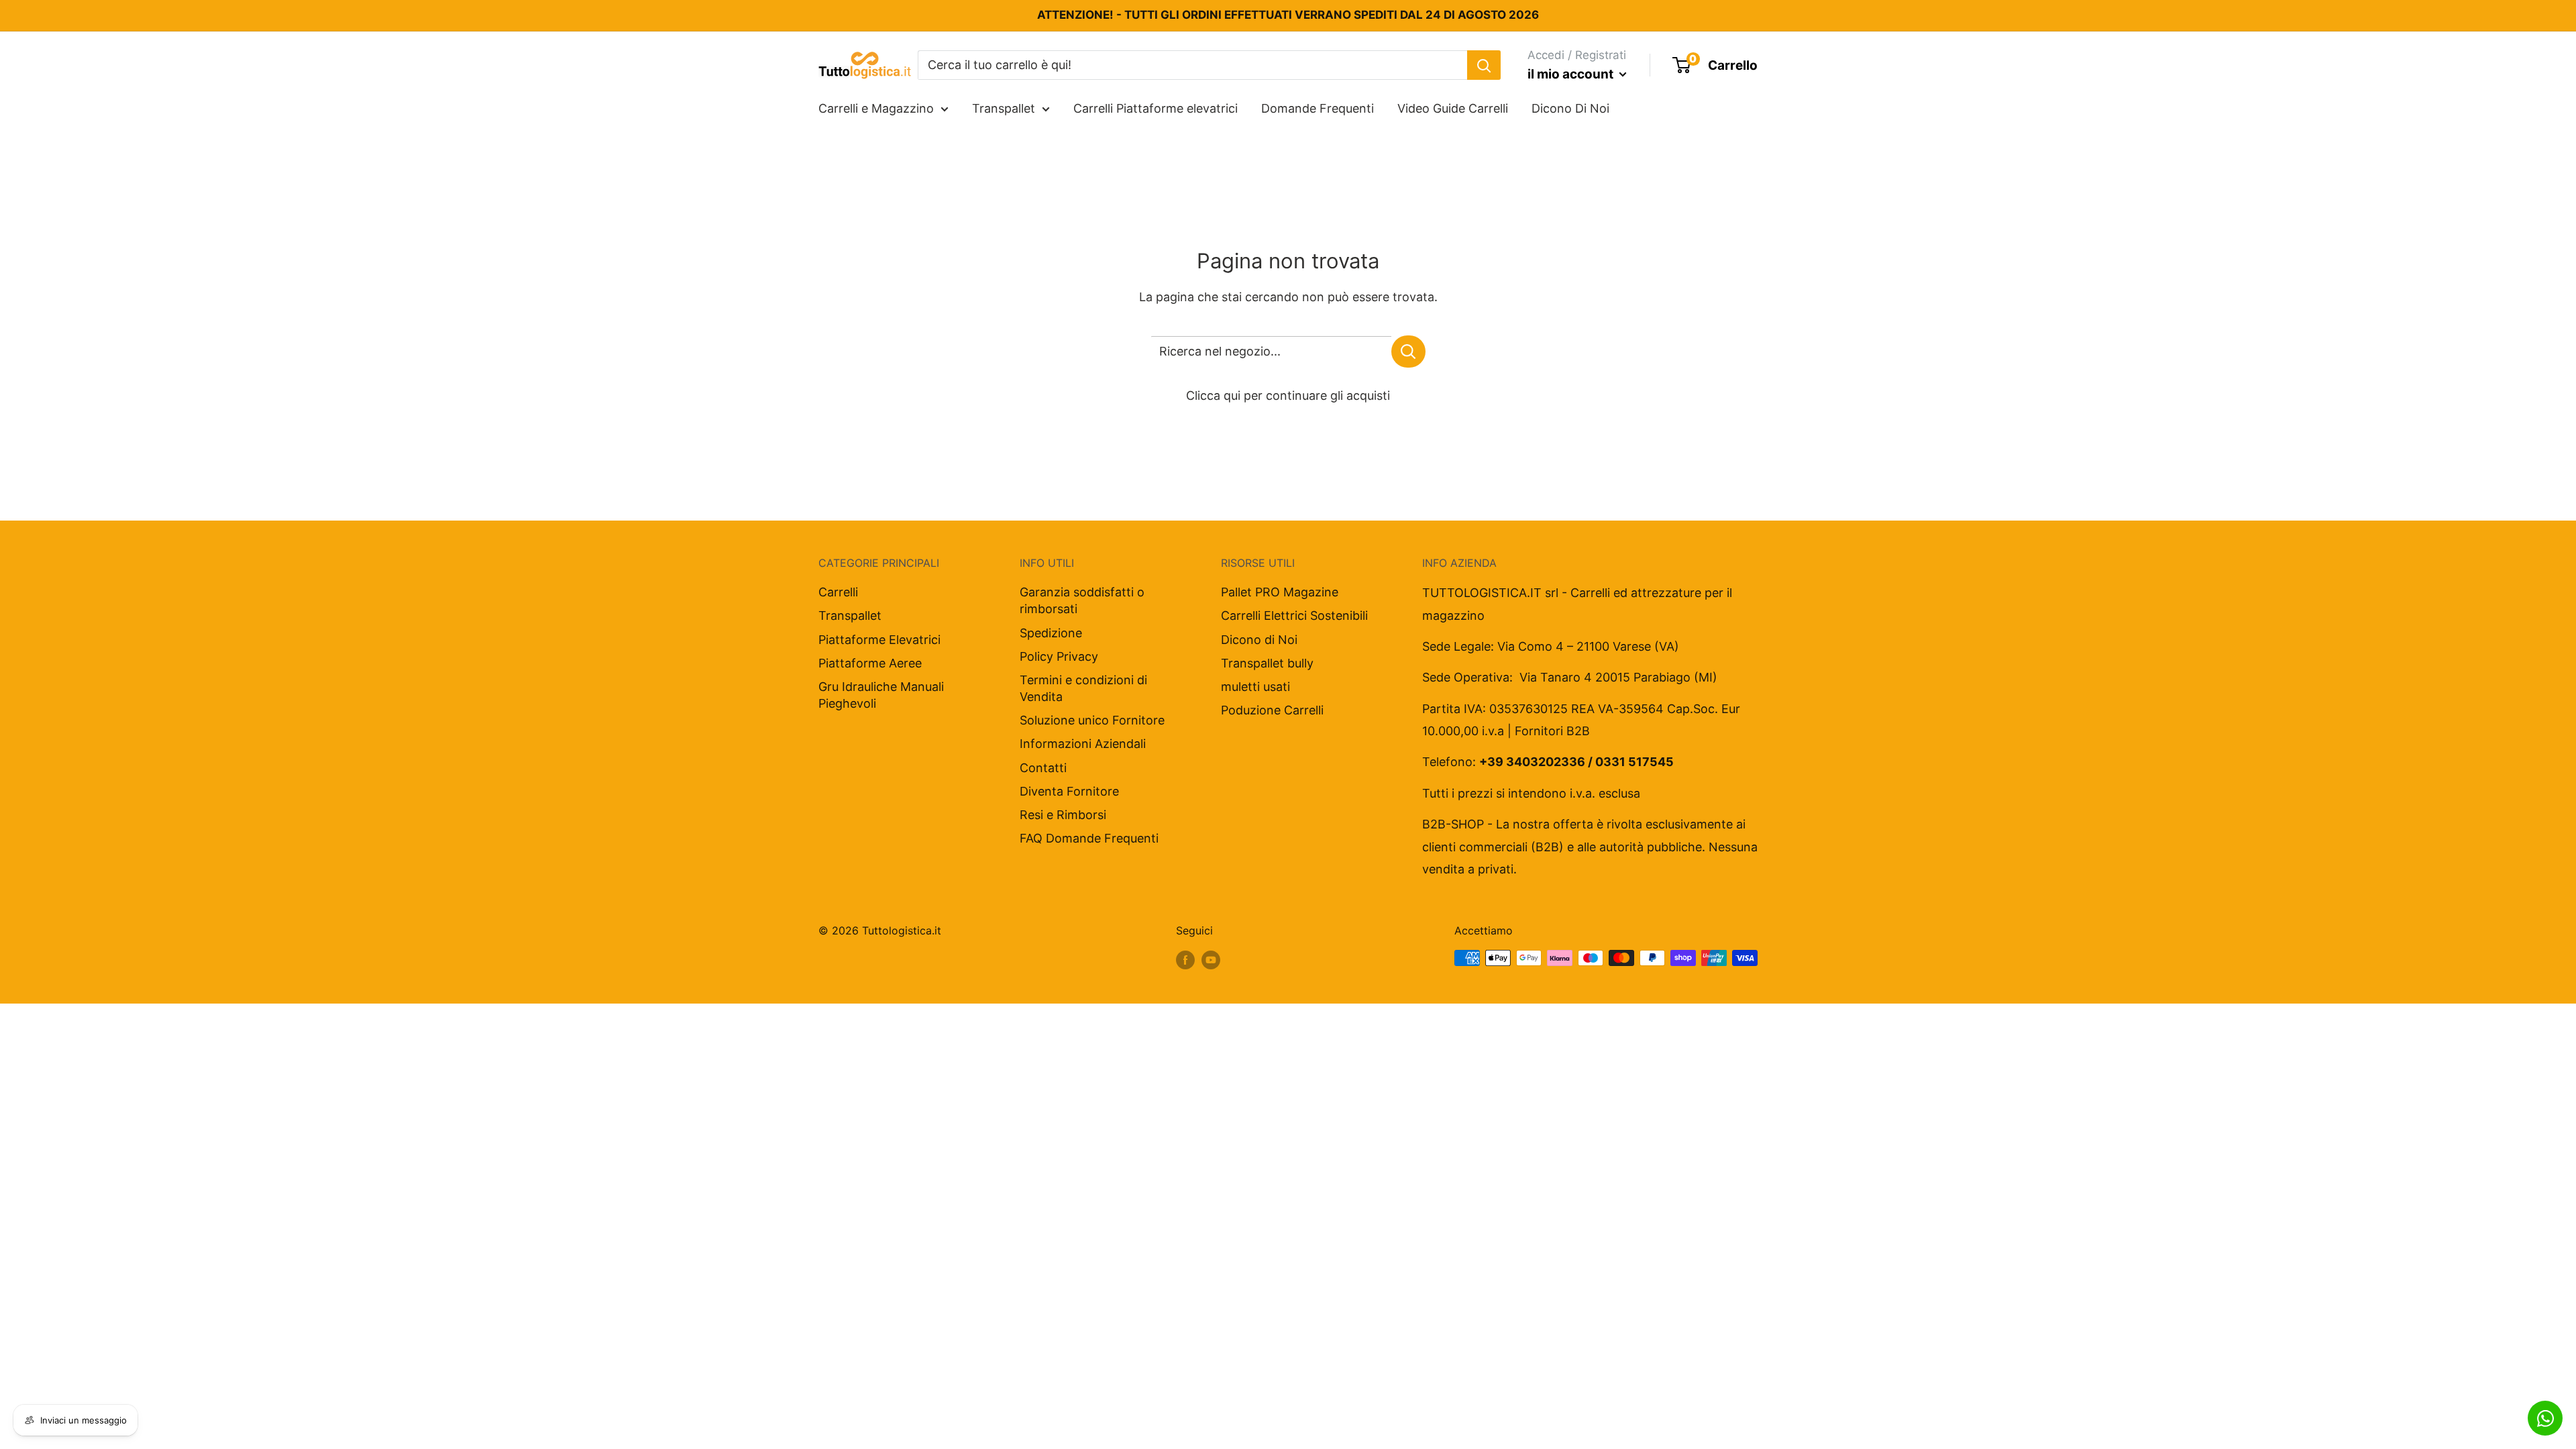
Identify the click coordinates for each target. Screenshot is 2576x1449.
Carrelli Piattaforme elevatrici (1156, 108)
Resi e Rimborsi (1063, 815)
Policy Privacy (1059, 656)
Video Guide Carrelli (1453, 108)
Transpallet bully (1267, 663)
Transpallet (1004, 108)
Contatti (1043, 768)
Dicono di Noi (1259, 640)
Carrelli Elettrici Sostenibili (1294, 615)
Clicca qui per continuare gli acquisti (1288, 395)
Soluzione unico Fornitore (1092, 720)
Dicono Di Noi (1570, 108)
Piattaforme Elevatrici (879, 640)
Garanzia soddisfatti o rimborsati (1082, 600)
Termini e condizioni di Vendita (1083, 688)
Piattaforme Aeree (870, 663)
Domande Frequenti (1318, 108)
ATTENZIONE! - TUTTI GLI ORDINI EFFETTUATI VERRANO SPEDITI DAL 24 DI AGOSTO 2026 (1288, 15)
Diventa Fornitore (1069, 791)
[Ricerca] (1484, 65)
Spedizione (1051, 633)
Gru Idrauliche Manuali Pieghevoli (881, 695)
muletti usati (1255, 687)
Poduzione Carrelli (1272, 710)
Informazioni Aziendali (1083, 744)
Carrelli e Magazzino (876, 108)
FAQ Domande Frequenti (1089, 838)
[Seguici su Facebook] (1185, 960)
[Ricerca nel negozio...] (1408, 352)
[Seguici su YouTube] (1211, 960)
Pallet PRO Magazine (1280, 592)
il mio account (1572, 74)
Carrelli (838, 592)
